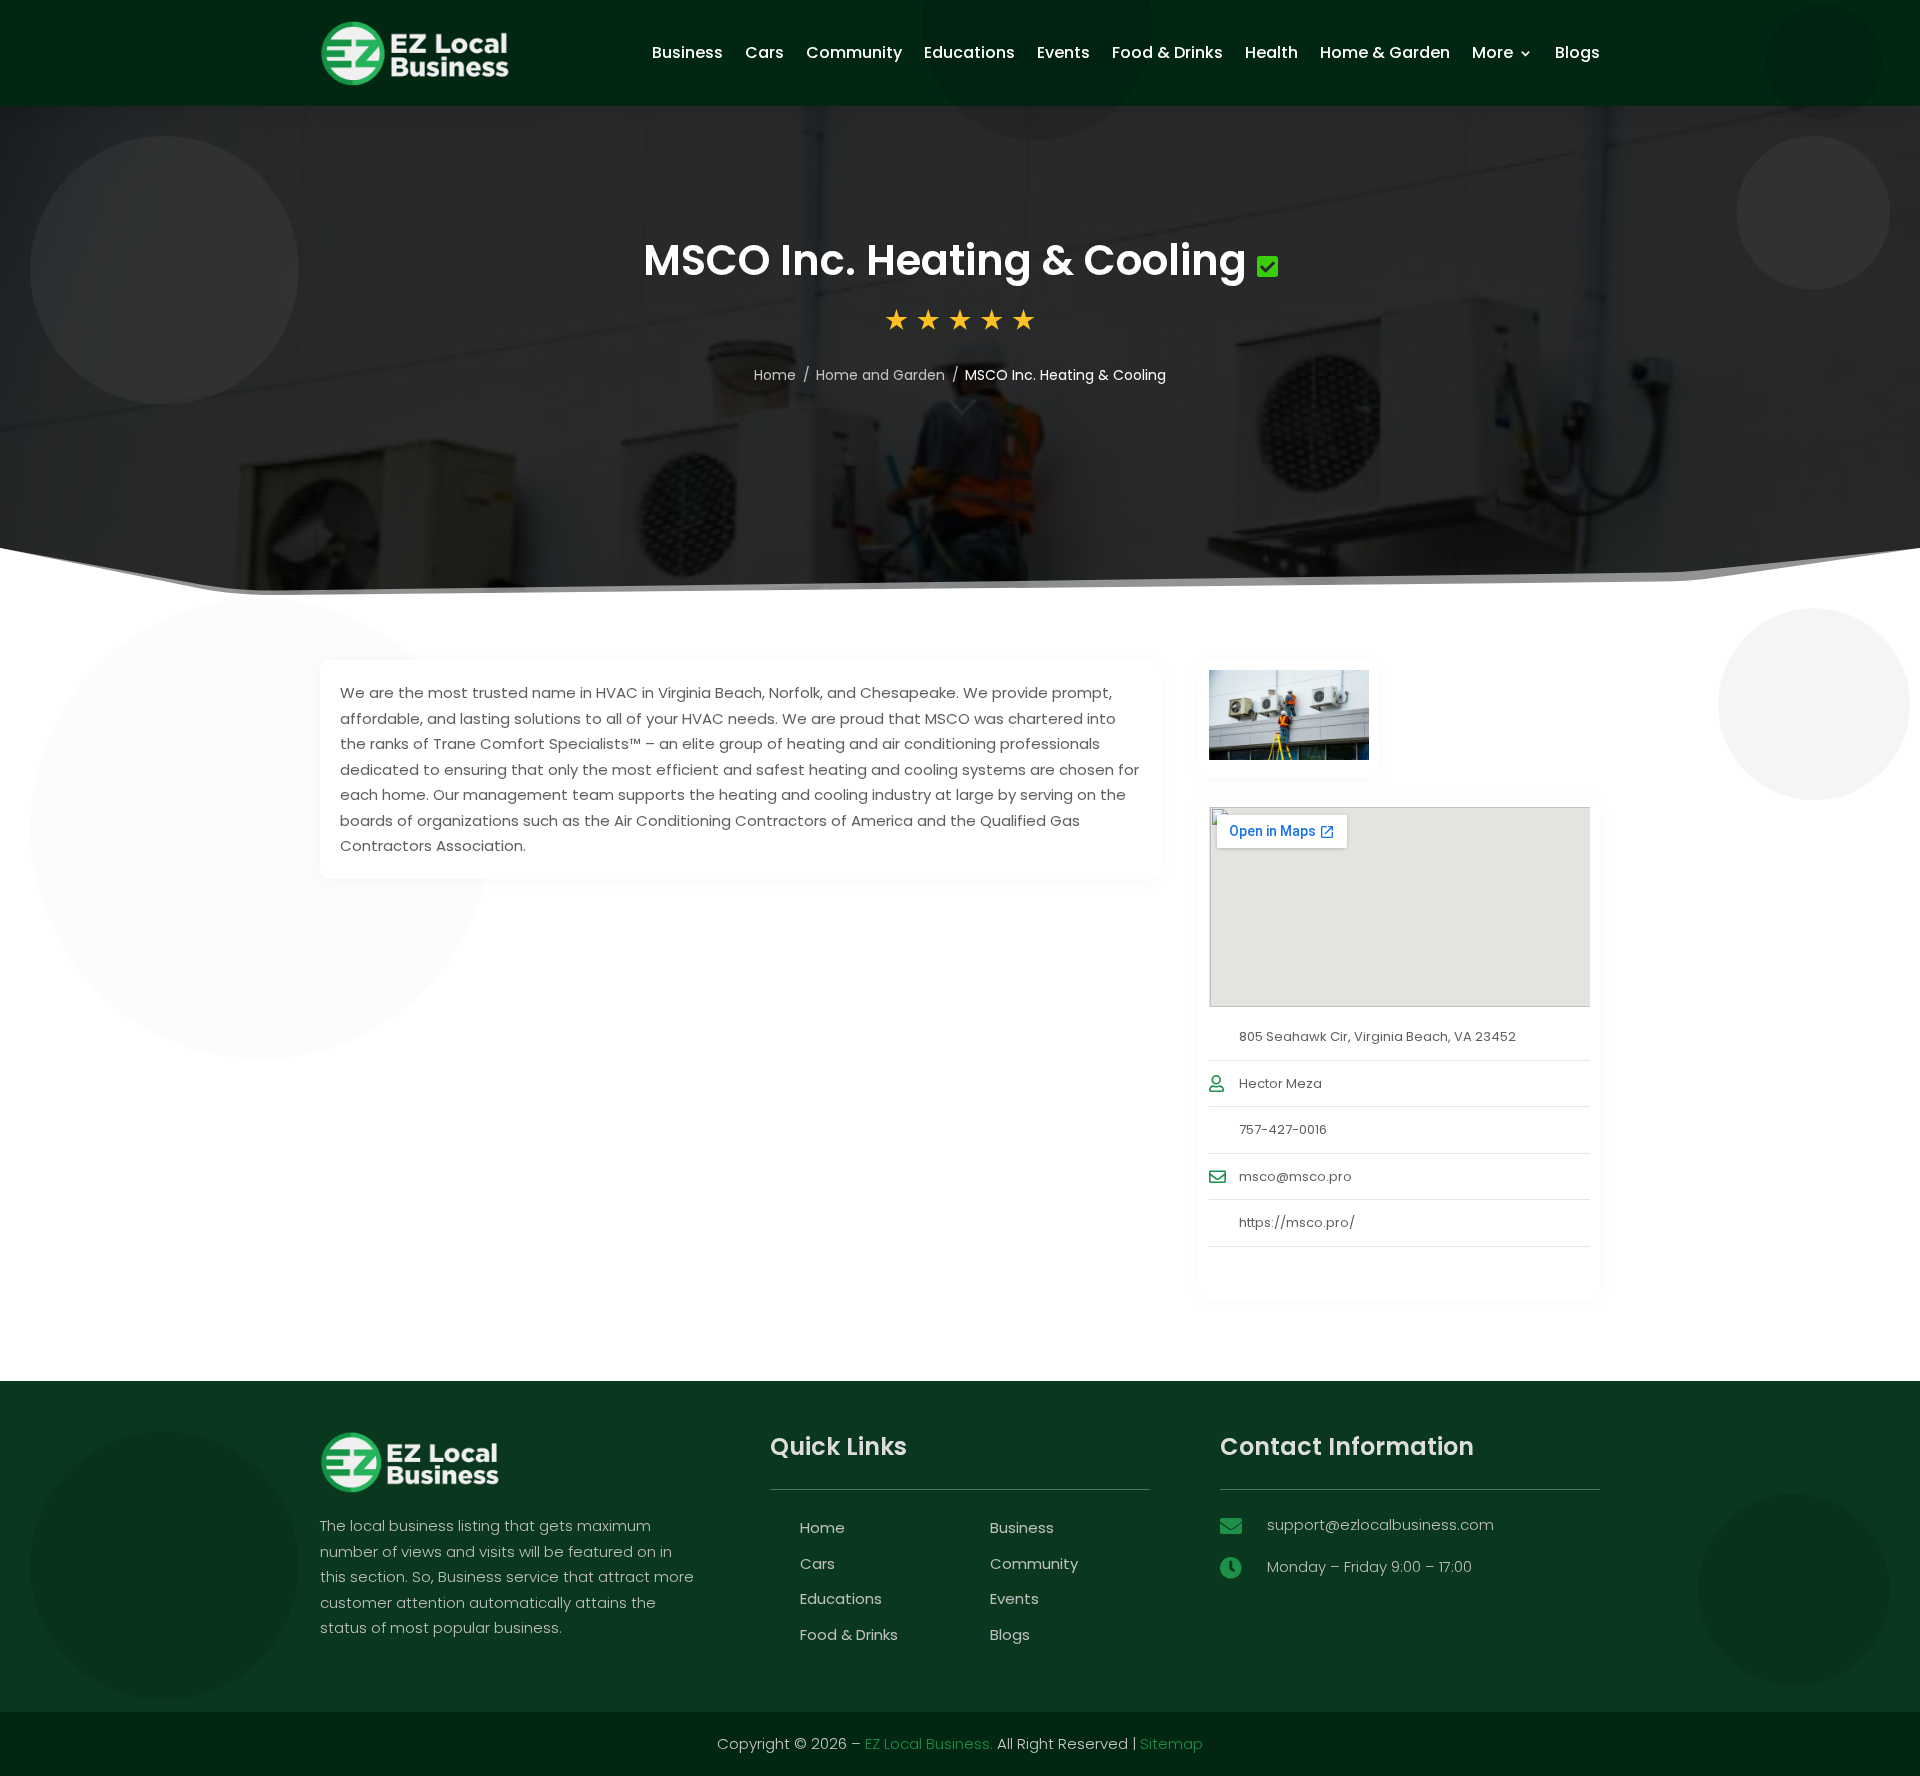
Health (1271, 52)
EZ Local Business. (929, 1743)
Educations (969, 52)
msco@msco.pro (1295, 1176)
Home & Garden (1385, 52)
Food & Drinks (1167, 52)
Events (1063, 52)
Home (775, 375)
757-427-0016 (1283, 1129)
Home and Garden (880, 375)
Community (854, 52)
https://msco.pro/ (1297, 1222)
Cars (764, 52)
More (1492, 52)
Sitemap (1171, 1743)
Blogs (1577, 52)
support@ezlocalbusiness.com (1380, 1524)
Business (687, 52)
